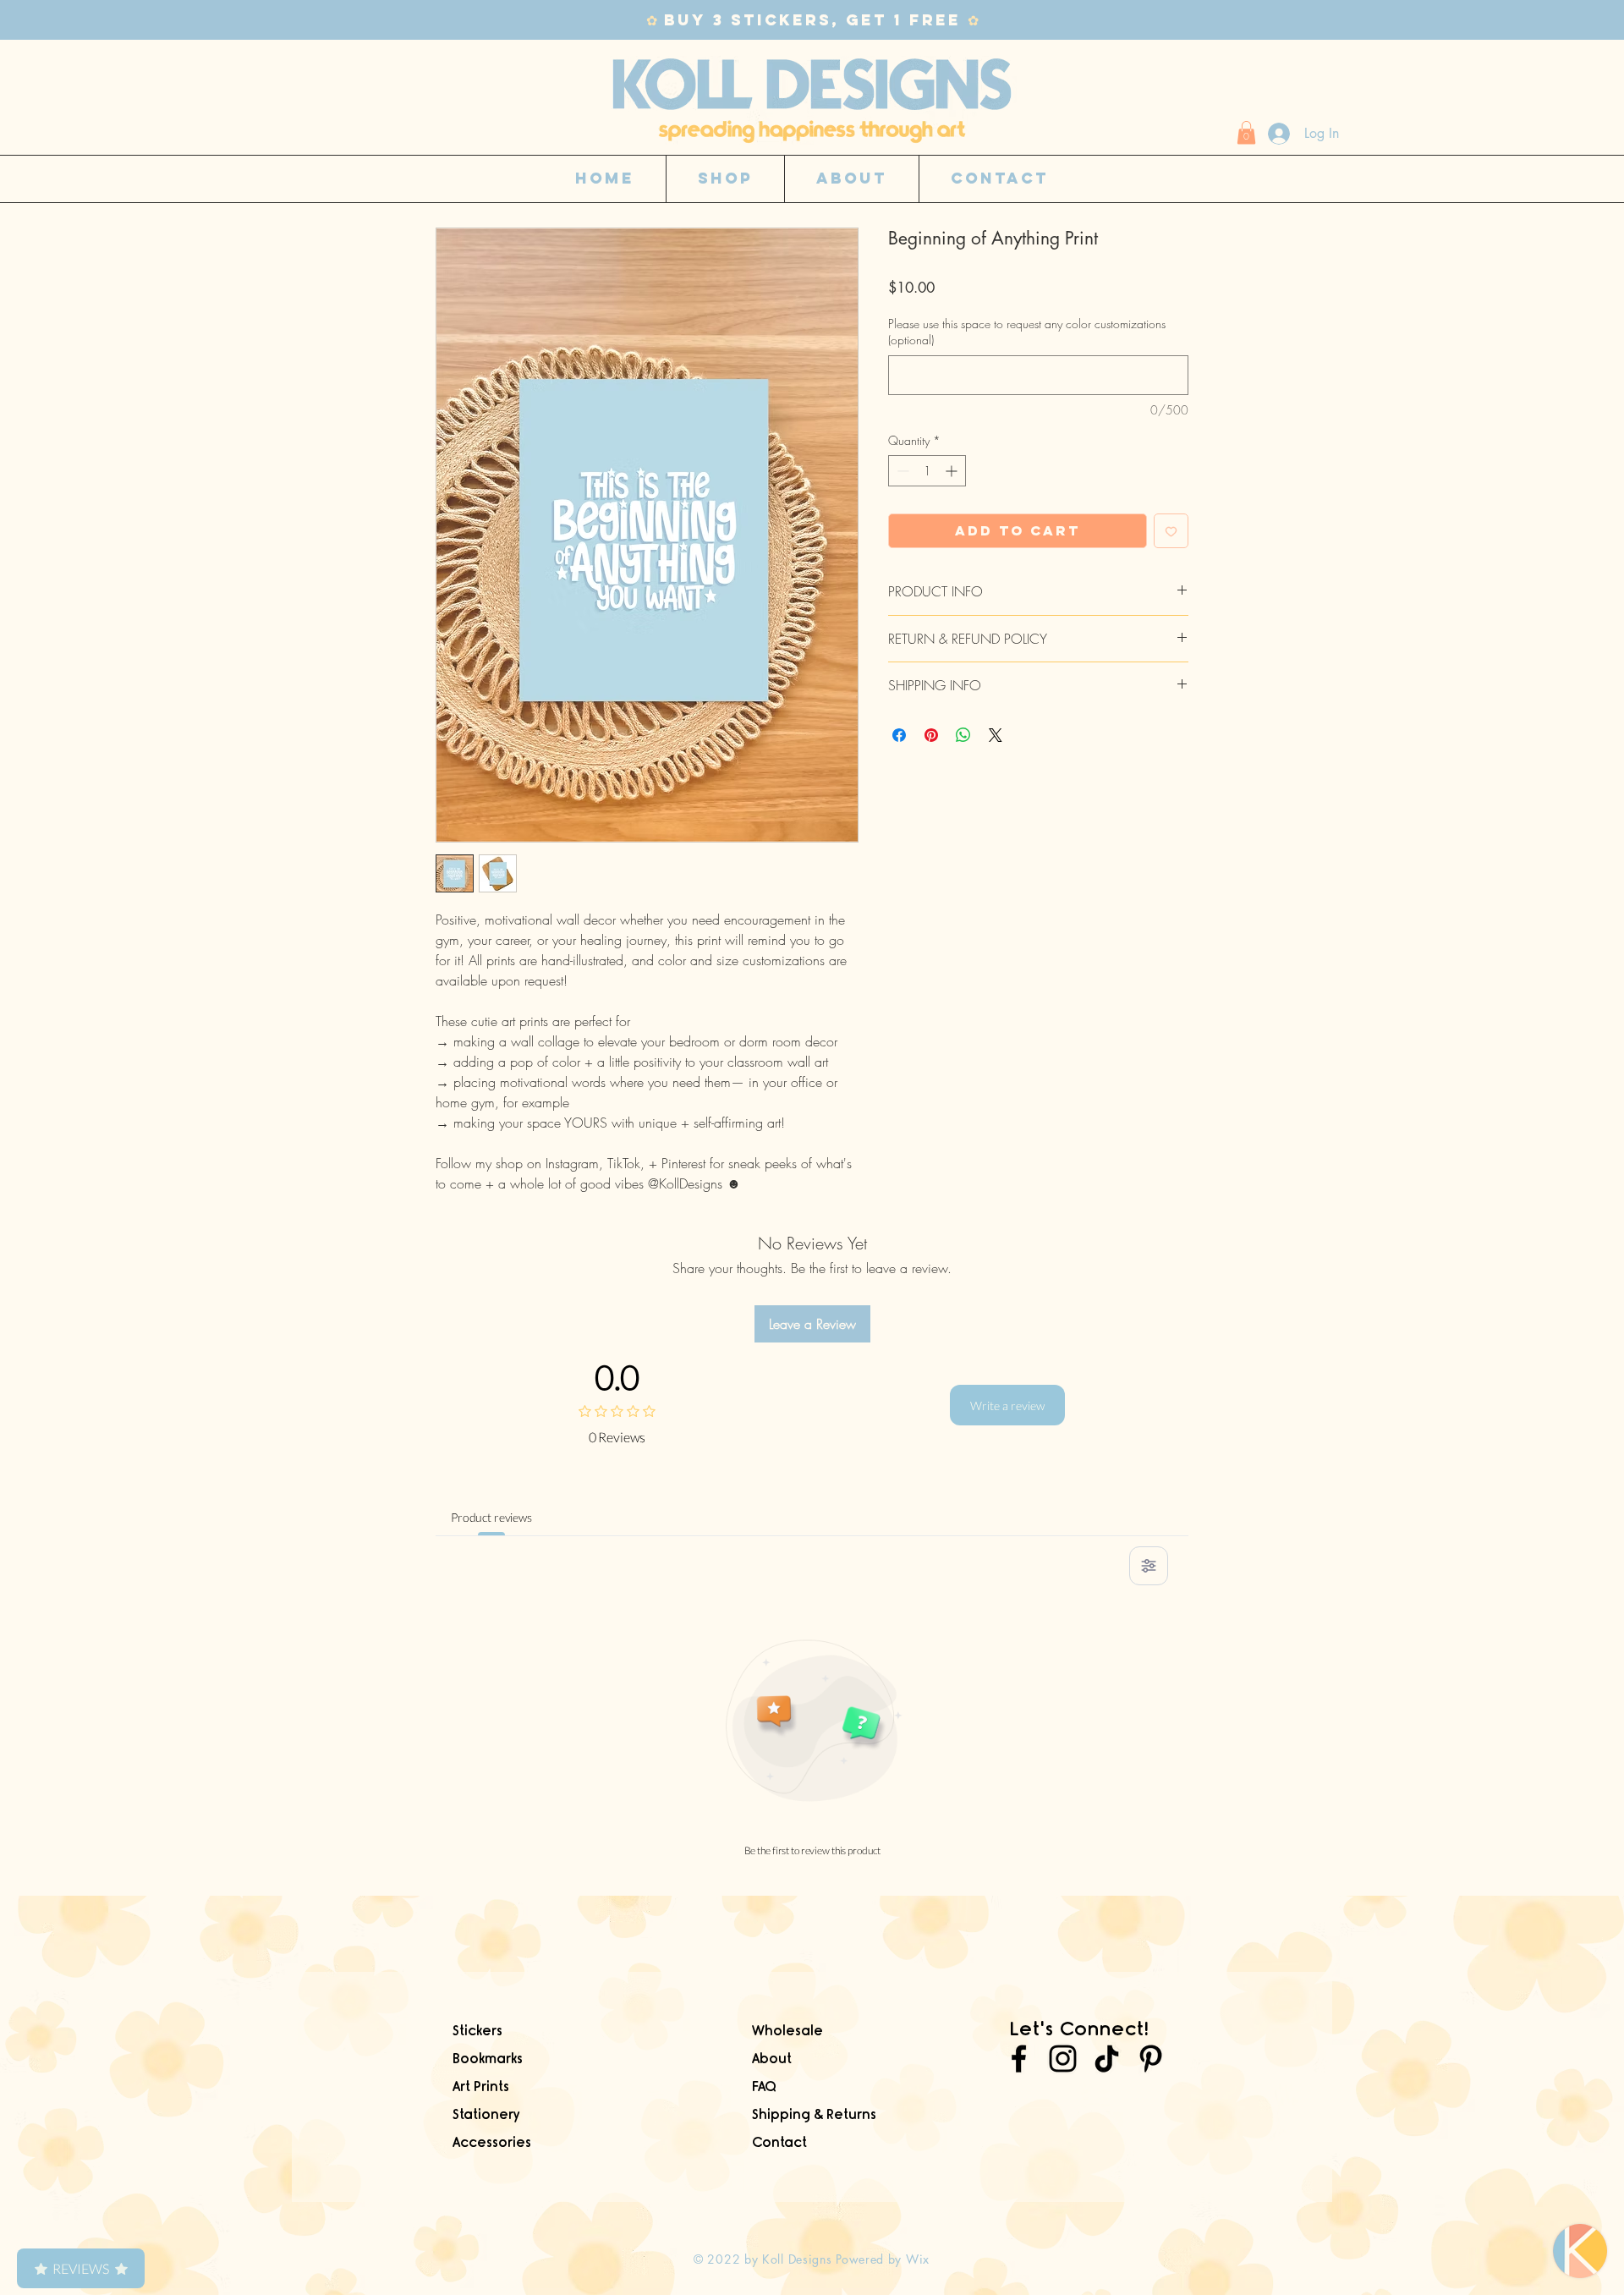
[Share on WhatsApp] (963, 735)
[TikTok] (1107, 2059)
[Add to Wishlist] (1171, 531)
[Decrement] (901, 471)
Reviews (81, 2268)
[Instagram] (1063, 2059)
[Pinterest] (1151, 2059)
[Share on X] (996, 735)
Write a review (1007, 1406)
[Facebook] (1019, 2059)
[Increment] (953, 471)
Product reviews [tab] (491, 1517)
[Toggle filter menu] (1149, 1566)
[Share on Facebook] (899, 735)
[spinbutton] (927, 471)
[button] (1246, 132)
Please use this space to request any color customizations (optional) (1027, 332)
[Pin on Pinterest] (931, 735)
